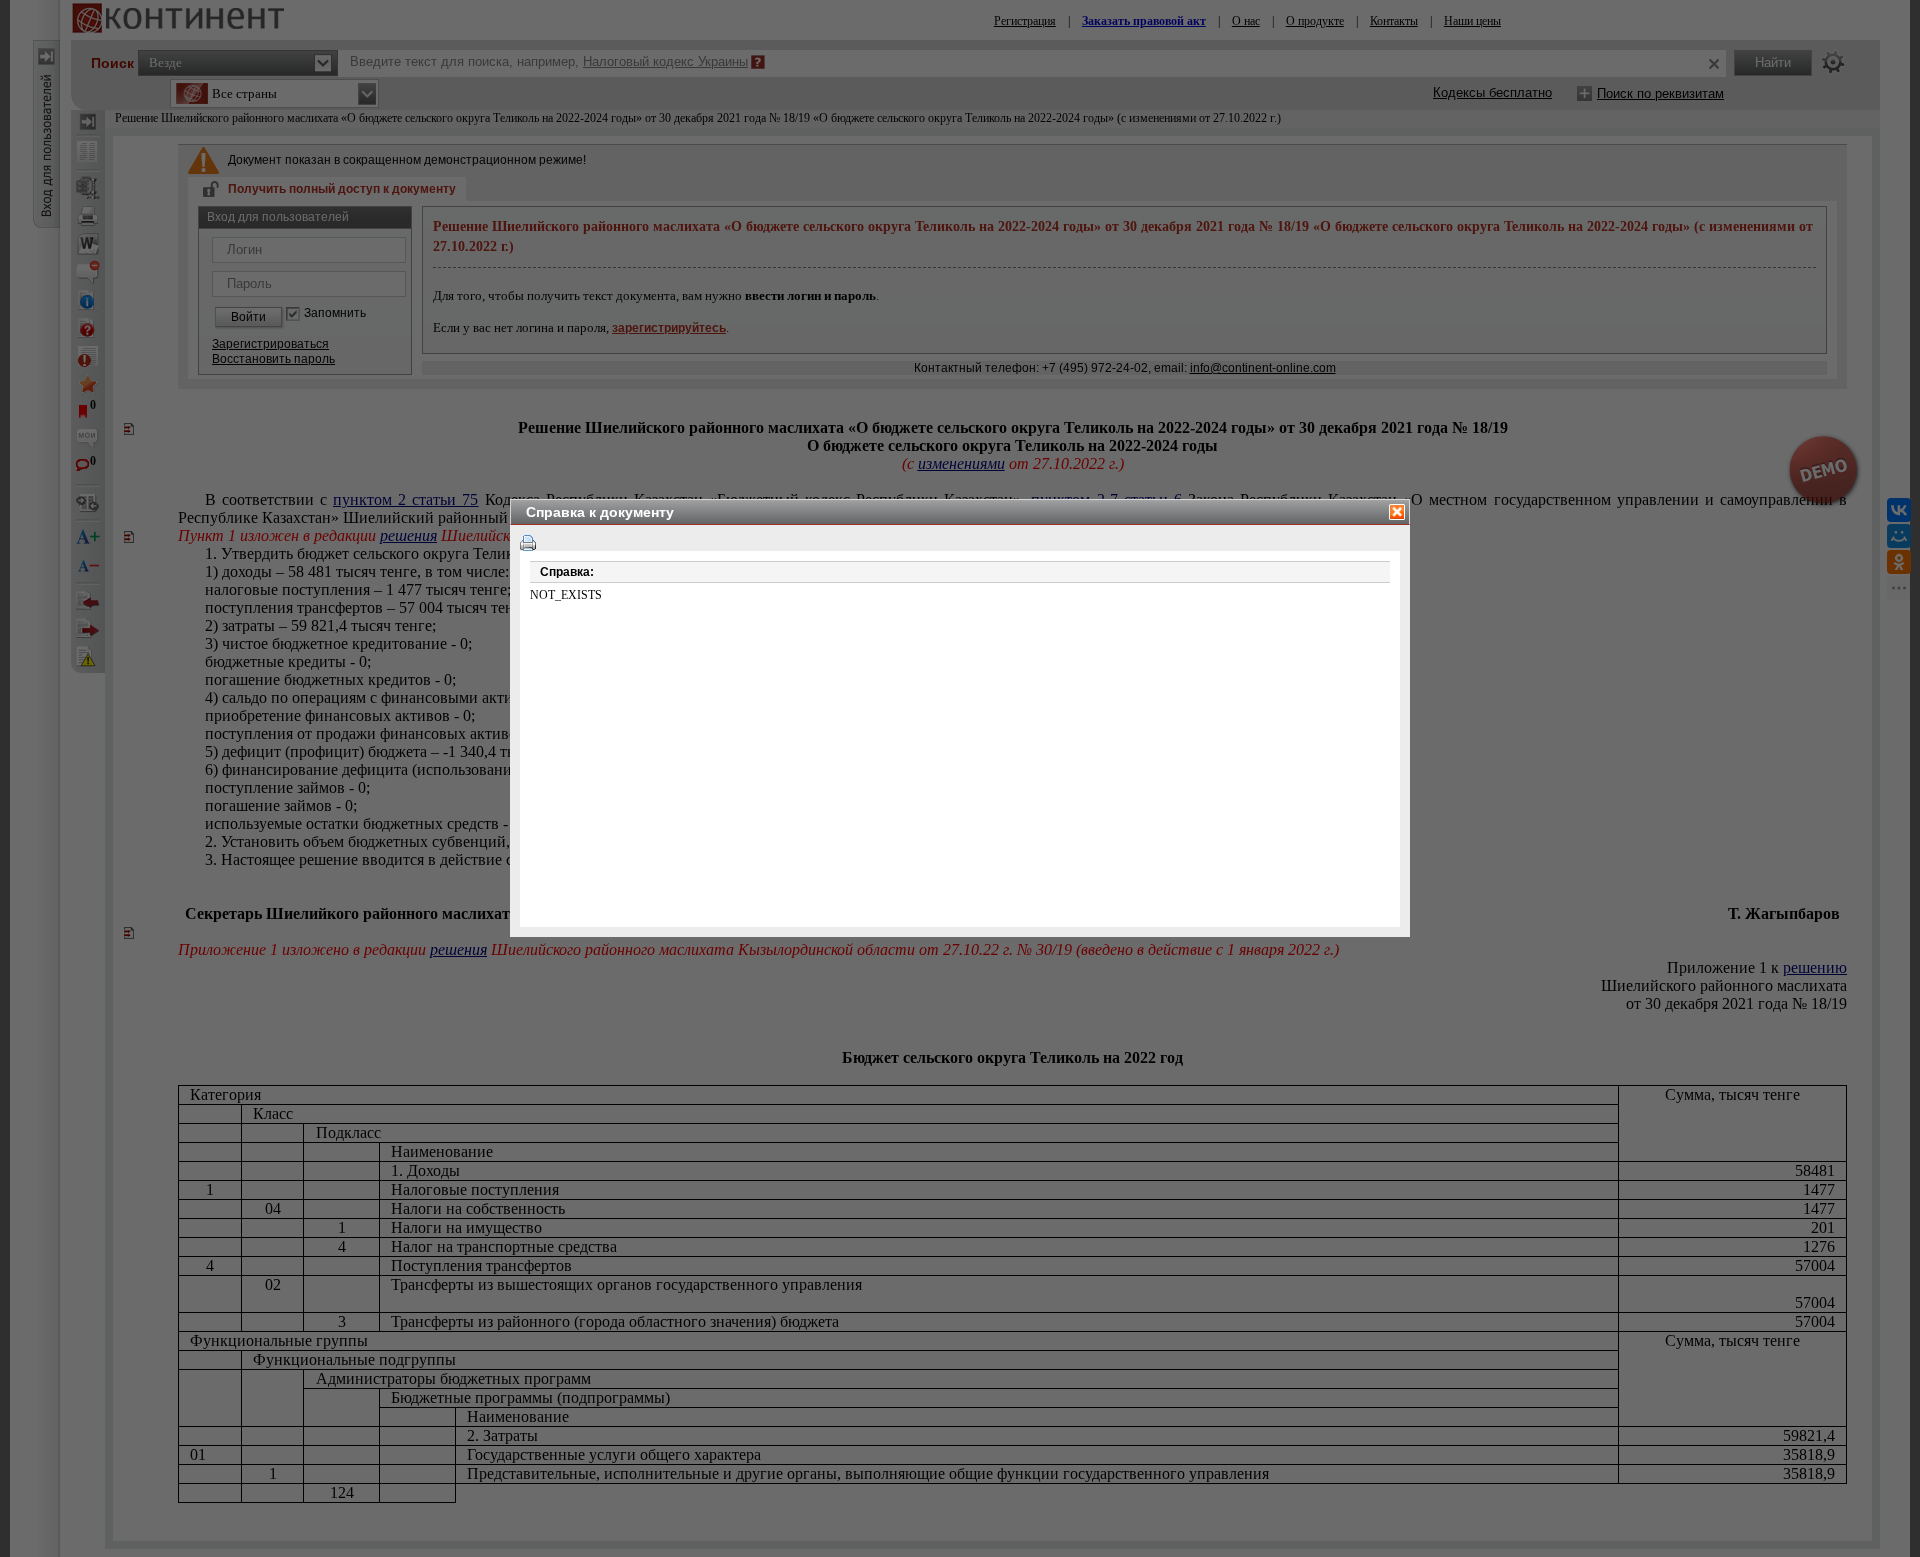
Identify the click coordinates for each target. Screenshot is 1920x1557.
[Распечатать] (528, 543)
